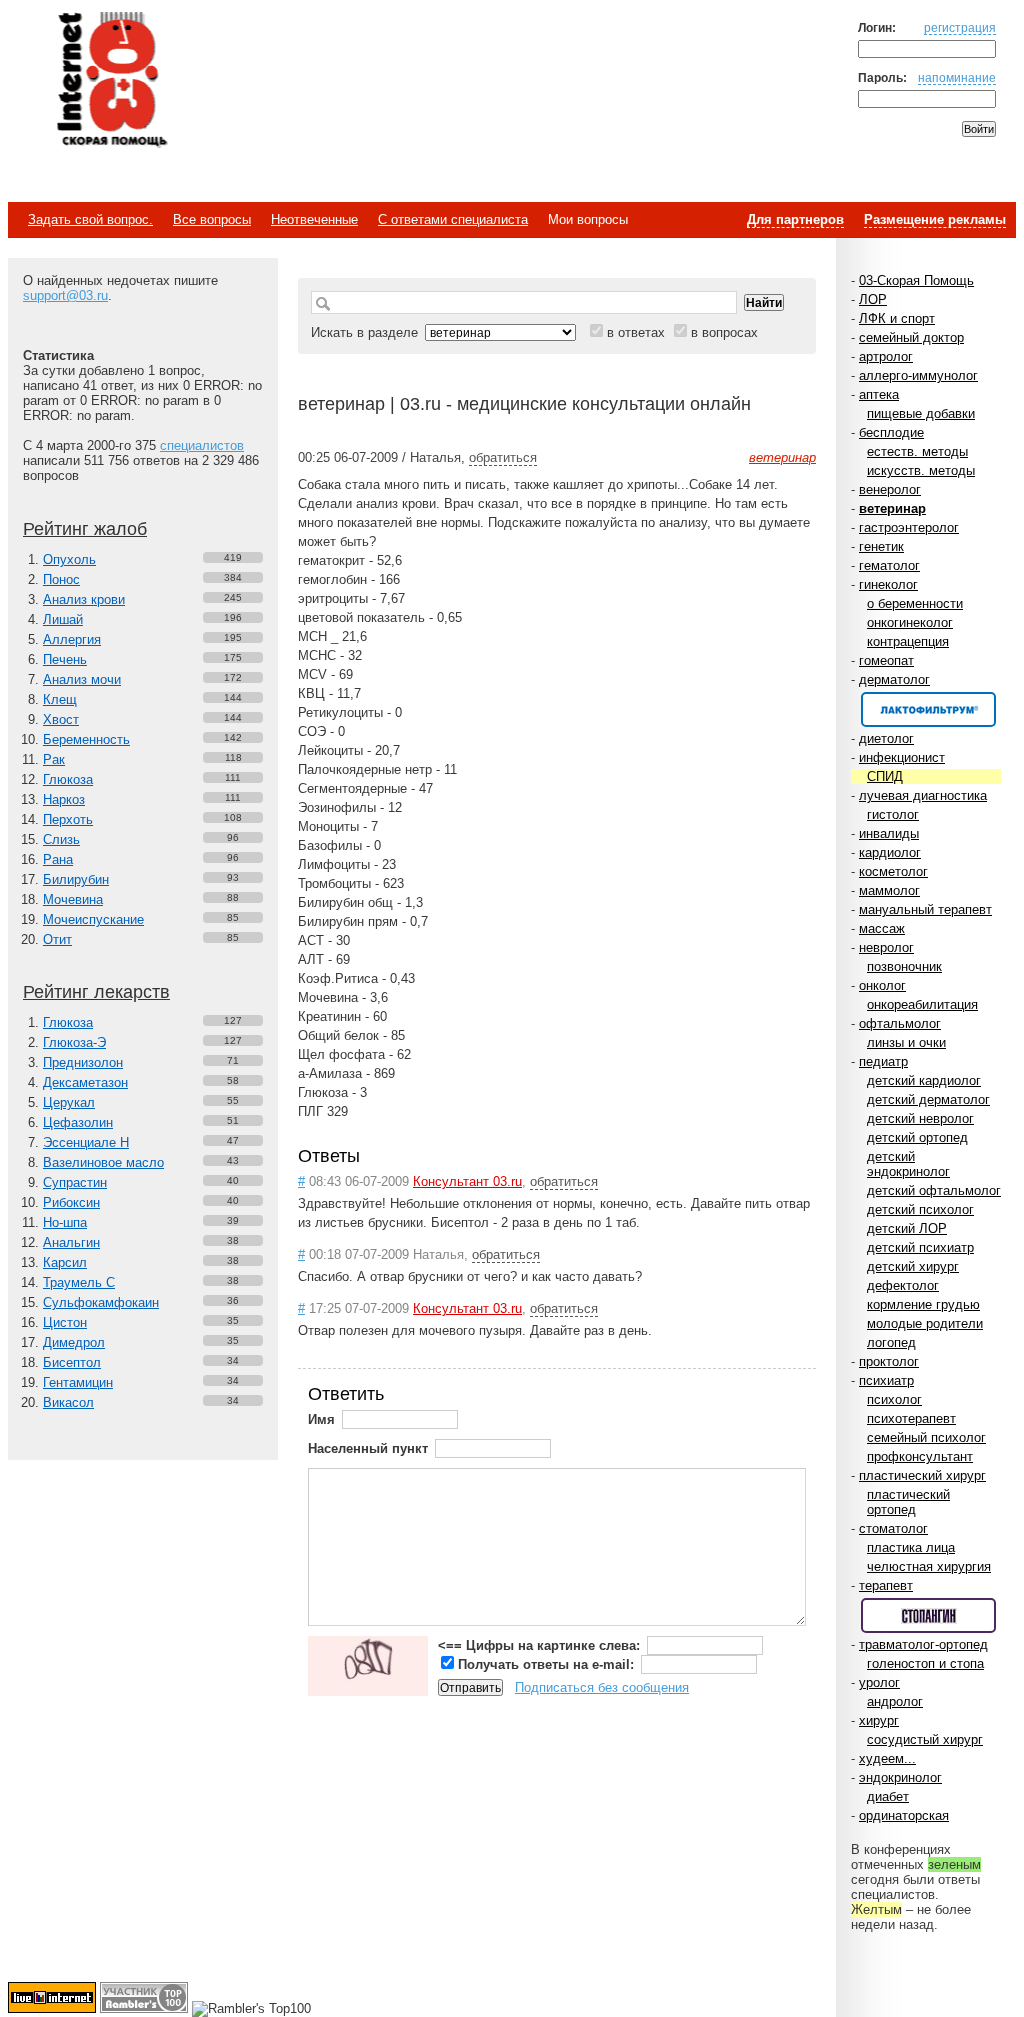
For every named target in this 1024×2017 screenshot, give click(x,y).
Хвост (61, 719)
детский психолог (920, 1209)
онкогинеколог (910, 622)
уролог (879, 1682)
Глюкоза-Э (74, 1042)
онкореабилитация (922, 1004)
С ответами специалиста (453, 219)
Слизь (61, 839)
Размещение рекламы (935, 219)
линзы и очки (906, 1042)
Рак (54, 759)
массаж (882, 928)
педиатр (883, 1061)
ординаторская (904, 1815)
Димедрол (74, 1342)
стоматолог (893, 1528)
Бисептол (72, 1362)
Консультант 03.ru (467, 1181)
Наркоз (64, 799)
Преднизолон (83, 1062)
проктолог (889, 1361)
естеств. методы (917, 451)
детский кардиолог (924, 1080)
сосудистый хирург (925, 1739)
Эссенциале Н (86, 1142)
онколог (882, 985)
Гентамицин (78, 1382)
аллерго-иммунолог (918, 375)
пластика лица (911, 1547)
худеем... (887, 1758)
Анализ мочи (82, 679)
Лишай (63, 619)
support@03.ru (65, 295)
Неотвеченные (314, 219)
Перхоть (68, 819)
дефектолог (903, 1285)
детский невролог (920, 1118)
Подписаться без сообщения (602, 1687)
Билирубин (76, 879)
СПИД (885, 776)
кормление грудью (923, 1304)
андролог (895, 1701)
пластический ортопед (908, 1502)
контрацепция (908, 641)
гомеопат (886, 660)
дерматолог (894, 679)
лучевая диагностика (923, 795)
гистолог (893, 814)
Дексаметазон (85, 1082)
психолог (894, 1399)
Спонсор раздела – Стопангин (928, 1615)
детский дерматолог (928, 1099)
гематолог (889, 565)
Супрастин (75, 1182)
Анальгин (71, 1242)
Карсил (65, 1262)
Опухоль (69, 559)
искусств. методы (921, 470)
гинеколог (888, 584)
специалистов (202, 445)
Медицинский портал (111, 81)
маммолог (889, 890)
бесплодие (891, 432)
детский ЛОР (907, 1228)
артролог (886, 356)
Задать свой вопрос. (90, 219)
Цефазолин (78, 1122)
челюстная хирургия (929, 1566)
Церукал (69, 1102)
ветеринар (892, 508)
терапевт (886, 1585)
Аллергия (72, 639)
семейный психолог (926, 1437)
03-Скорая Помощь (916, 280)
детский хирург (913, 1266)
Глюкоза (68, 779)
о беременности (915, 603)
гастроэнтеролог (909, 527)
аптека (879, 394)
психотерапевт (911, 1418)
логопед (891, 1342)
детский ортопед (917, 1137)
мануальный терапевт (925, 909)
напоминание (957, 77)
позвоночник (904, 966)
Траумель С (79, 1282)
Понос (61, 579)
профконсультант (920, 1456)
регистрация (960, 27)
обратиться (503, 457)
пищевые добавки (921, 413)
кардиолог (890, 852)
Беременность (86, 739)
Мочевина (73, 899)
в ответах (636, 332)
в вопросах (724, 332)
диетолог (886, 738)
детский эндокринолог (908, 1164)
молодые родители (925, 1323)
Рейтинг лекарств (96, 992)
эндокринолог (900, 1777)
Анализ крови (84, 599)
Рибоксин (71, 1202)
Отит (57, 939)
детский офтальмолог (934, 1190)
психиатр (886, 1380)
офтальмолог (900, 1023)
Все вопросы (212, 219)
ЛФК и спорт (897, 318)
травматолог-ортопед (923, 1644)
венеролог (890, 489)
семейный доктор (911, 337)
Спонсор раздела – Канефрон (928, 709)
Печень (65, 659)
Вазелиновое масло (103, 1162)
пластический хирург (922, 1475)
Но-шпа (65, 1222)
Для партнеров (795, 219)
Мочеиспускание (93, 919)
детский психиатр (920, 1247)
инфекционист (902, 757)
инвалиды (889, 833)
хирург (879, 1720)
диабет (888, 1796)
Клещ (60, 699)
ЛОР (873, 299)
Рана (58, 859)
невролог (886, 947)
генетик (881, 546)
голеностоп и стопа (925, 1663)
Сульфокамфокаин (101, 1302)
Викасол (68, 1402)
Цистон (65, 1322)
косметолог (893, 871)
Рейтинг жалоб (85, 529)
